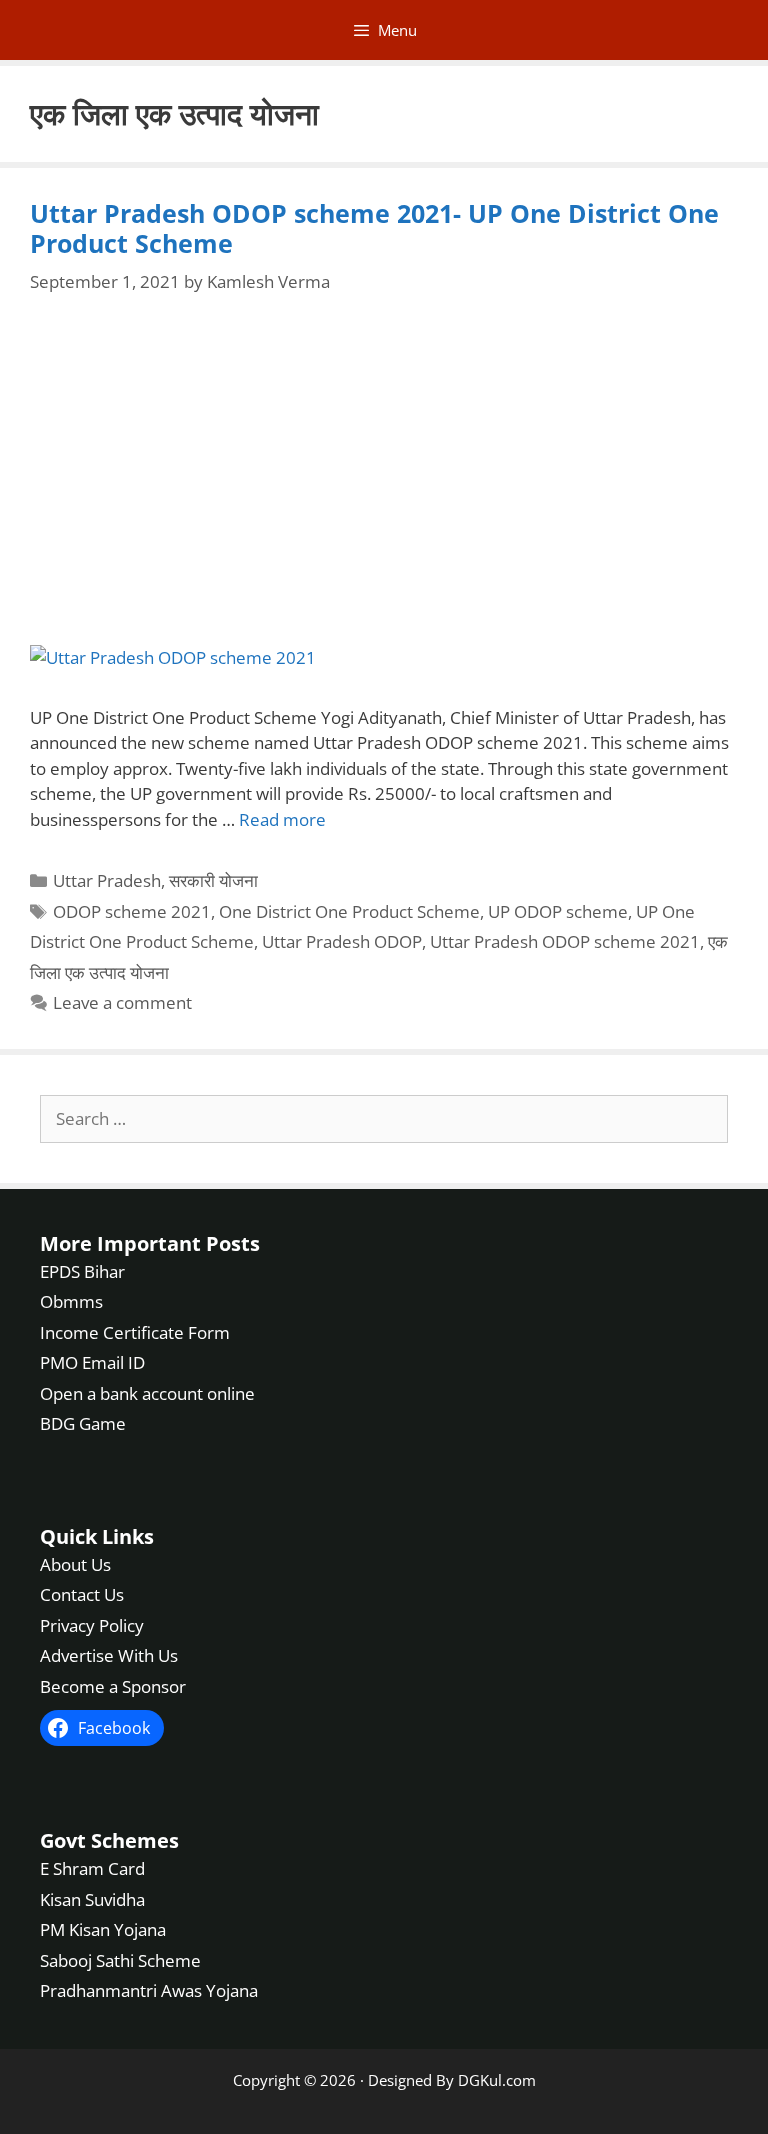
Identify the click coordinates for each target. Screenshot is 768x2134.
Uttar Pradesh (107, 880)
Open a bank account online (147, 1393)
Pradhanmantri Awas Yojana (149, 1990)
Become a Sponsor (113, 1686)
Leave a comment (122, 1002)
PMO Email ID (92, 1362)
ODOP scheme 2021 (132, 911)
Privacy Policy (92, 1625)
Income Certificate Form (135, 1332)
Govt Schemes (109, 1840)
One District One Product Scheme (349, 911)
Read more (282, 819)
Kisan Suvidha (92, 1899)
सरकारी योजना (213, 880)
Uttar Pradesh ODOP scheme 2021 (565, 941)
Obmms (71, 1301)
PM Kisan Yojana (103, 1929)
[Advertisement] (384, 471)
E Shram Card (92, 1868)
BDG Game (83, 1423)
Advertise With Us (109, 1655)
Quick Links (97, 1536)
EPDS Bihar (82, 1271)
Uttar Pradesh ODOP (342, 941)
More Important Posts (150, 1243)
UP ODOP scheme (558, 911)
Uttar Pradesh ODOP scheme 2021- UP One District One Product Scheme (374, 228)
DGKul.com (497, 2080)
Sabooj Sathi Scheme (120, 1960)
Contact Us (82, 1594)
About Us (75, 1564)
